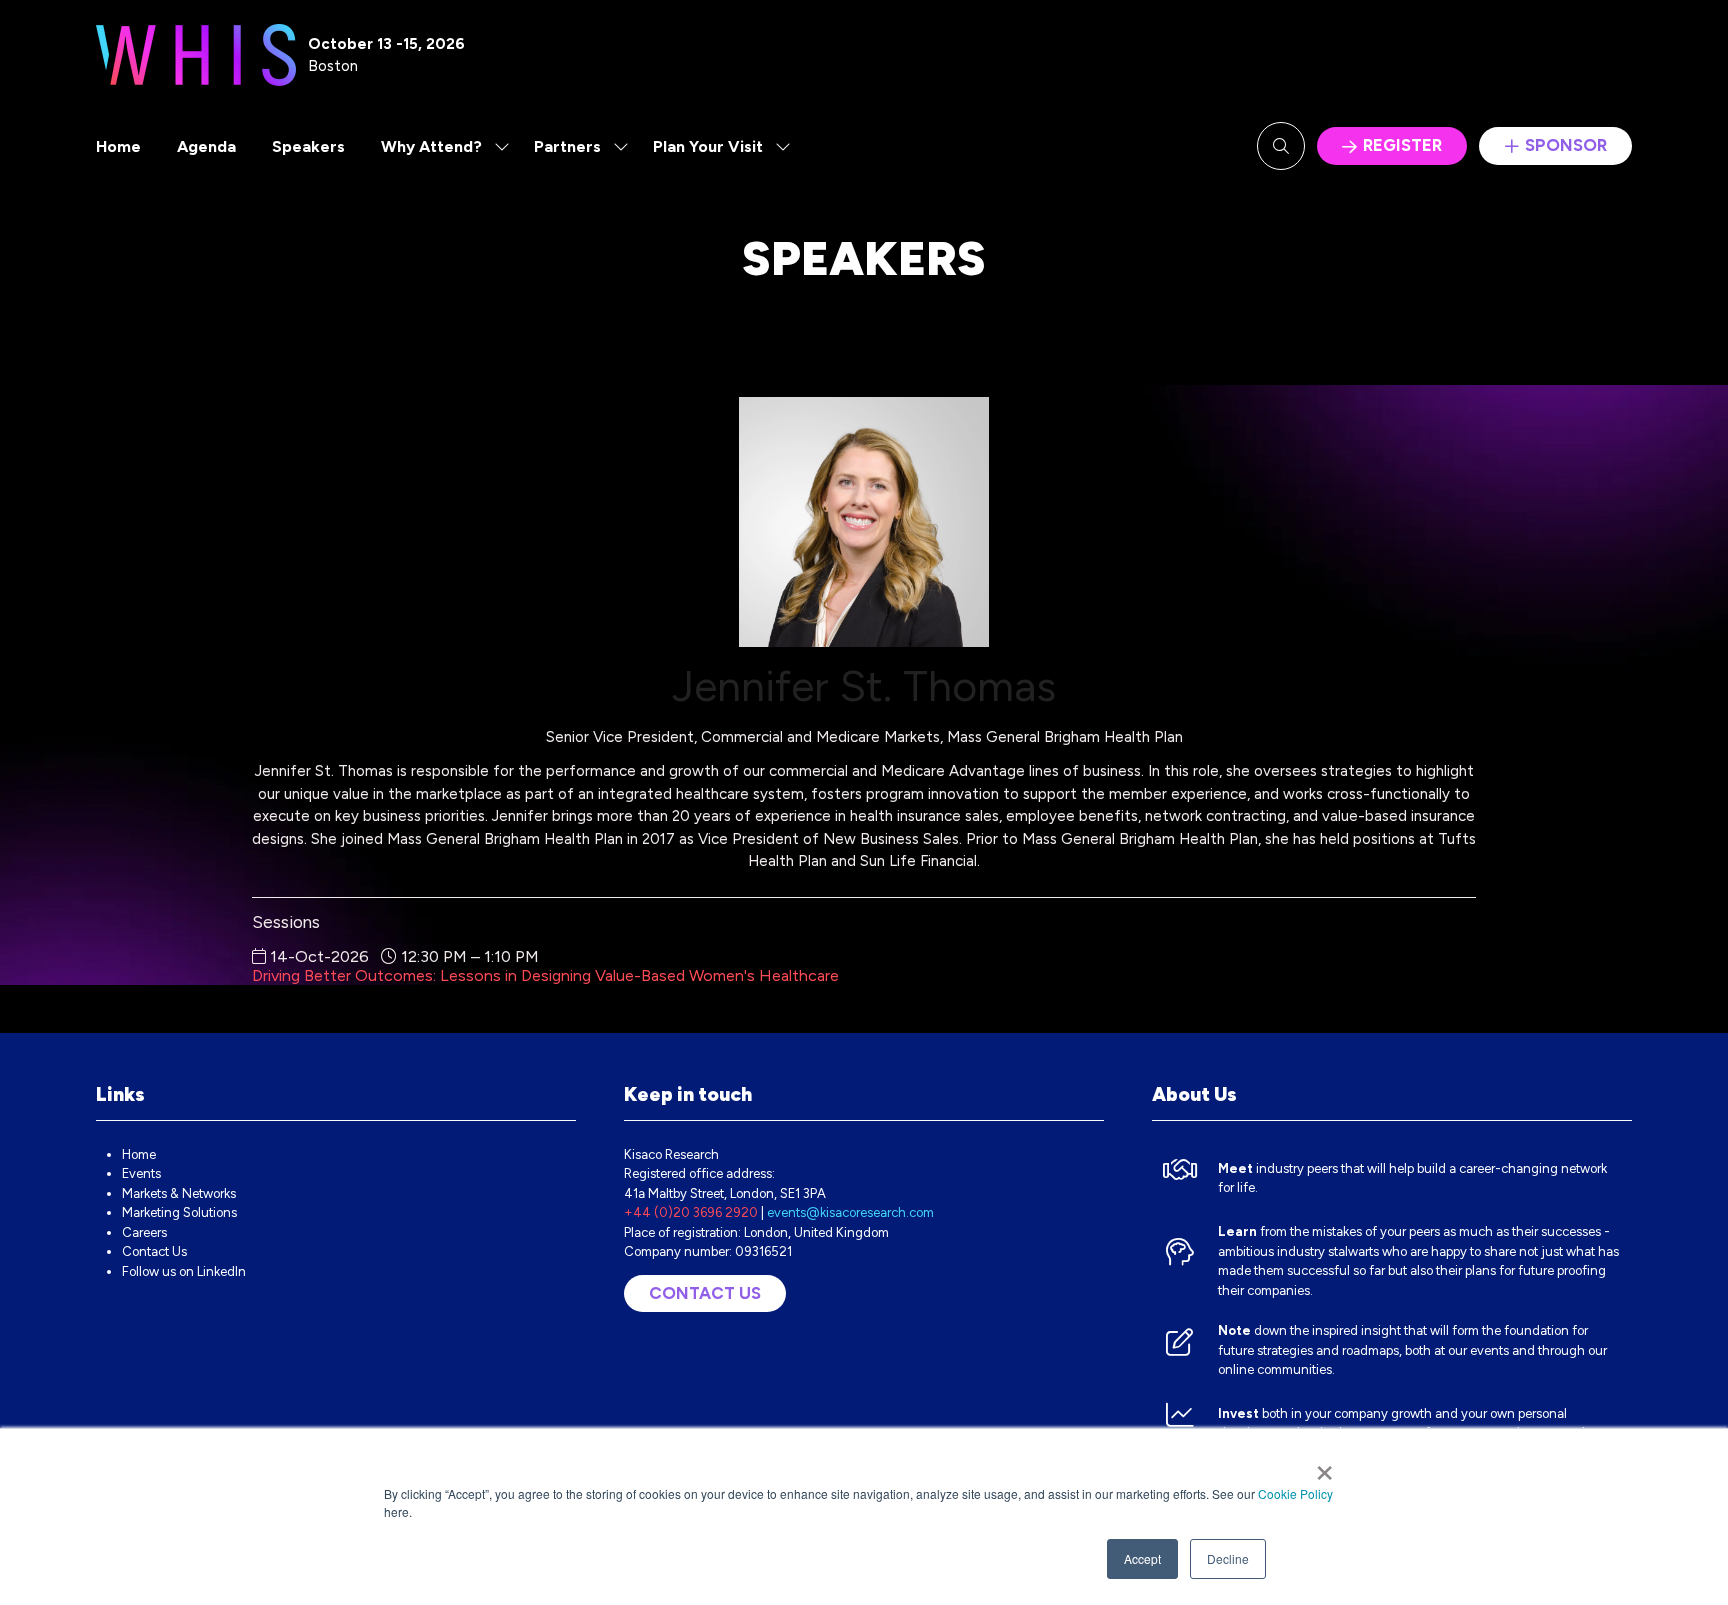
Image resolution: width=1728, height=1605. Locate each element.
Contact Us (154, 1251)
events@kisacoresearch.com (850, 1212)
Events (141, 1173)
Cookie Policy (1295, 1493)
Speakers (308, 146)
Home (118, 146)
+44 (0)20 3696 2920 (691, 1212)
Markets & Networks (179, 1193)
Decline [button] (1228, 1558)
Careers (144, 1232)
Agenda (206, 146)
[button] (1281, 146)
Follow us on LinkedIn (184, 1271)
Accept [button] (1142, 1558)
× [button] (1324, 1466)
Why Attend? (431, 146)
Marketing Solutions (179, 1212)
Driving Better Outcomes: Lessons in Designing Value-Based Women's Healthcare (545, 975)
